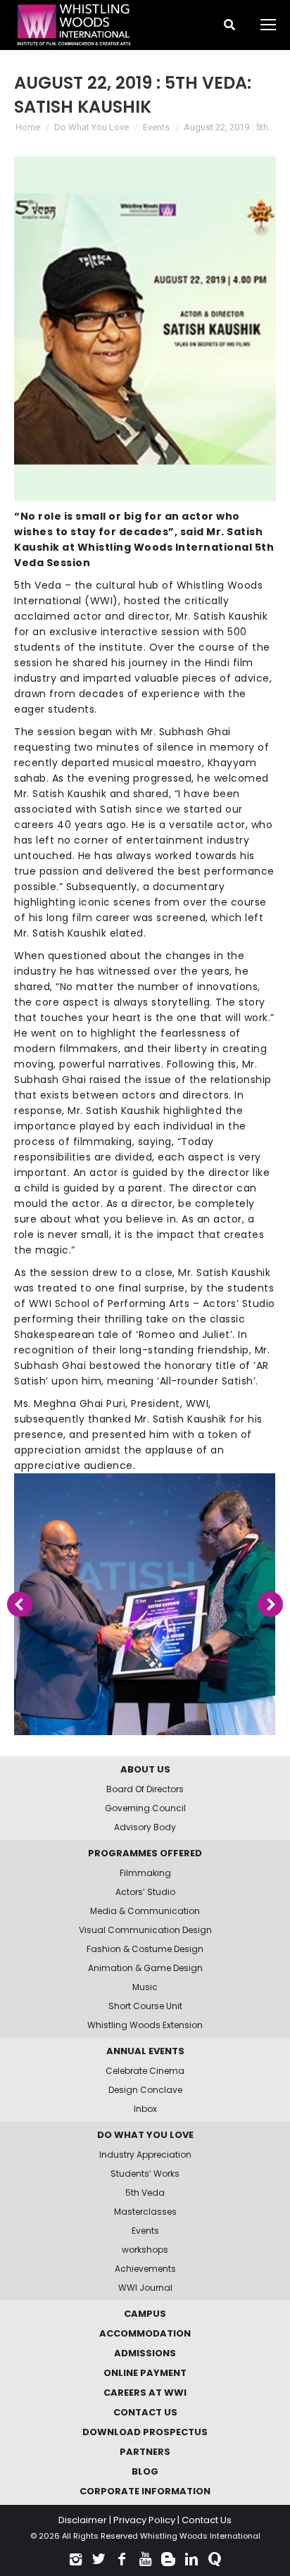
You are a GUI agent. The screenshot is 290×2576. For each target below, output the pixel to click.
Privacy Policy (144, 2520)
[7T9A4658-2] (144, 1604)
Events (156, 127)
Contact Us (207, 2520)
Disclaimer (83, 2520)
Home (28, 127)
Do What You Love (92, 127)
